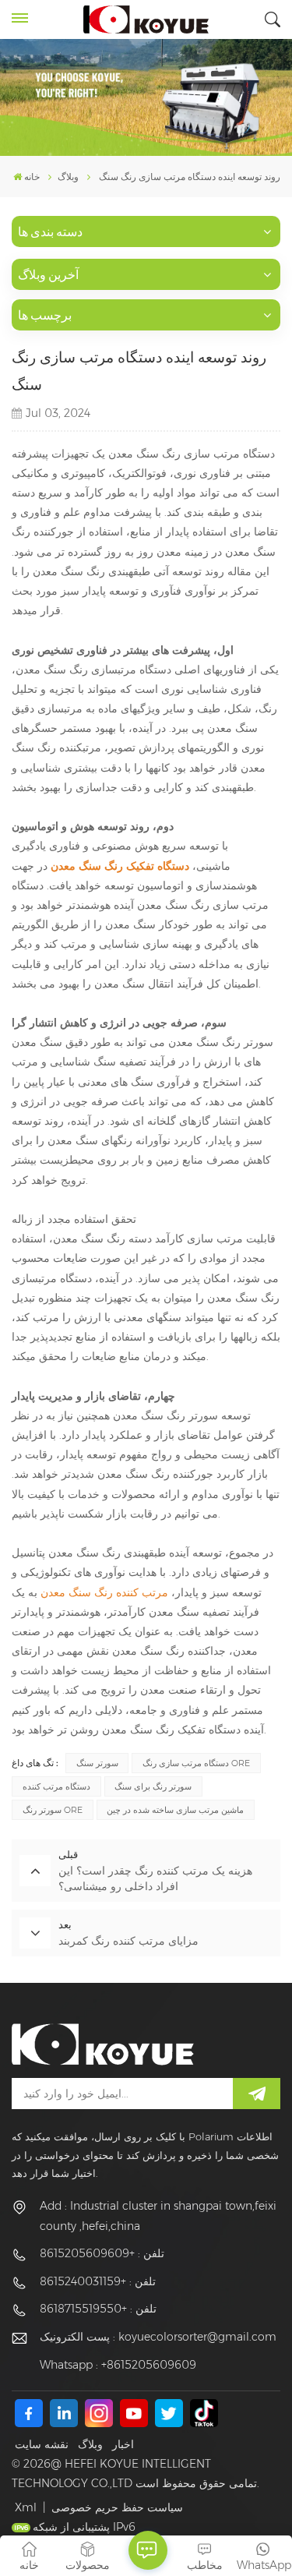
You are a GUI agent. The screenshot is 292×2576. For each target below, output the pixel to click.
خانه (32, 177)
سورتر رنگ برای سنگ (153, 1786)
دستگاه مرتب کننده (56, 1786)
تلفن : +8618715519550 (98, 2309)
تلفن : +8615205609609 (102, 2253)
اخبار (123, 2444)
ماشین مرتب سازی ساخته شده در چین (175, 1810)
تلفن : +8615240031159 (98, 2281)
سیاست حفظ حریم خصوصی (117, 2507)
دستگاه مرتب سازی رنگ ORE (196, 1763)
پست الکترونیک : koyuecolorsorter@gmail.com (158, 2337)
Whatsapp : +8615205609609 (118, 2365)
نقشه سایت (42, 2444)
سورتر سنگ (97, 1763)
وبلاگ (90, 2444)
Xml (26, 2507)
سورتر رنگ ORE (53, 1810)
